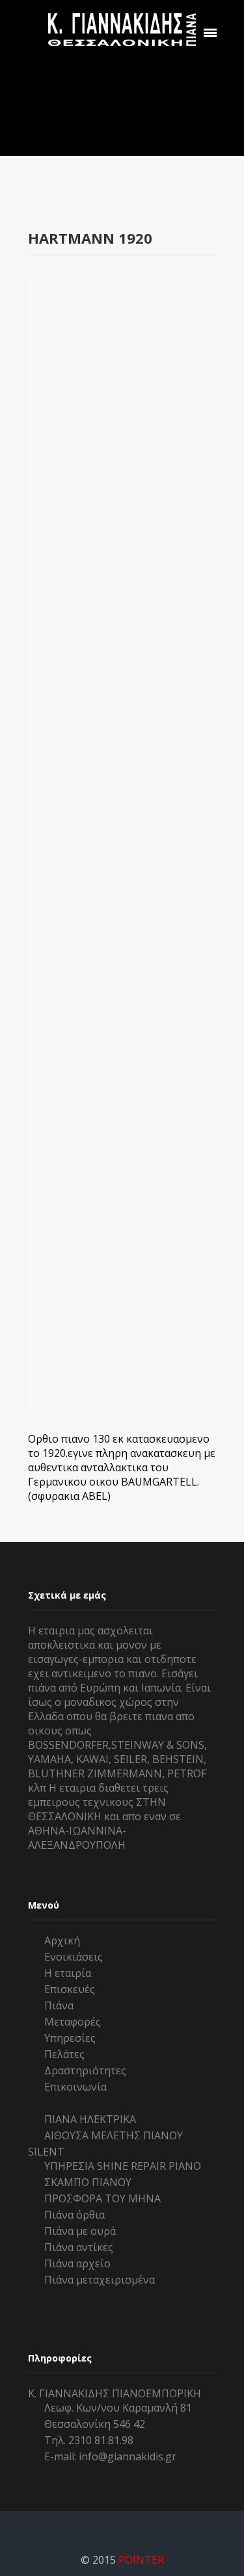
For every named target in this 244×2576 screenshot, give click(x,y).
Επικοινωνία (75, 2087)
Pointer (141, 2560)
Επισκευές (70, 1989)
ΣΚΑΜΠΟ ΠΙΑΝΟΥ (88, 2182)
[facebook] (90, 2527)
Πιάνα (59, 2005)
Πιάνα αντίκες (79, 2247)
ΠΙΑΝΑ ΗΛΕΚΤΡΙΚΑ (90, 2119)
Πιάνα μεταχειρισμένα (100, 2280)
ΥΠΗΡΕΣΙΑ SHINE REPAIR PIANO (123, 2166)
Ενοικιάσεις (74, 1957)
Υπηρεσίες (70, 2038)
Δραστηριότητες (85, 2070)
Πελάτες (64, 2054)
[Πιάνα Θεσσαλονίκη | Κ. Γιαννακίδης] (122, 29)
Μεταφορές (73, 2022)
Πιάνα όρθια (75, 2215)
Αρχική (62, 1940)
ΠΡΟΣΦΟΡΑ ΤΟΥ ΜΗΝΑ (102, 2198)
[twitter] (126, 2527)
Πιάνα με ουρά (80, 2231)
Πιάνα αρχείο (77, 2263)
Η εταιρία (68, 1973)
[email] (161, 2527)
